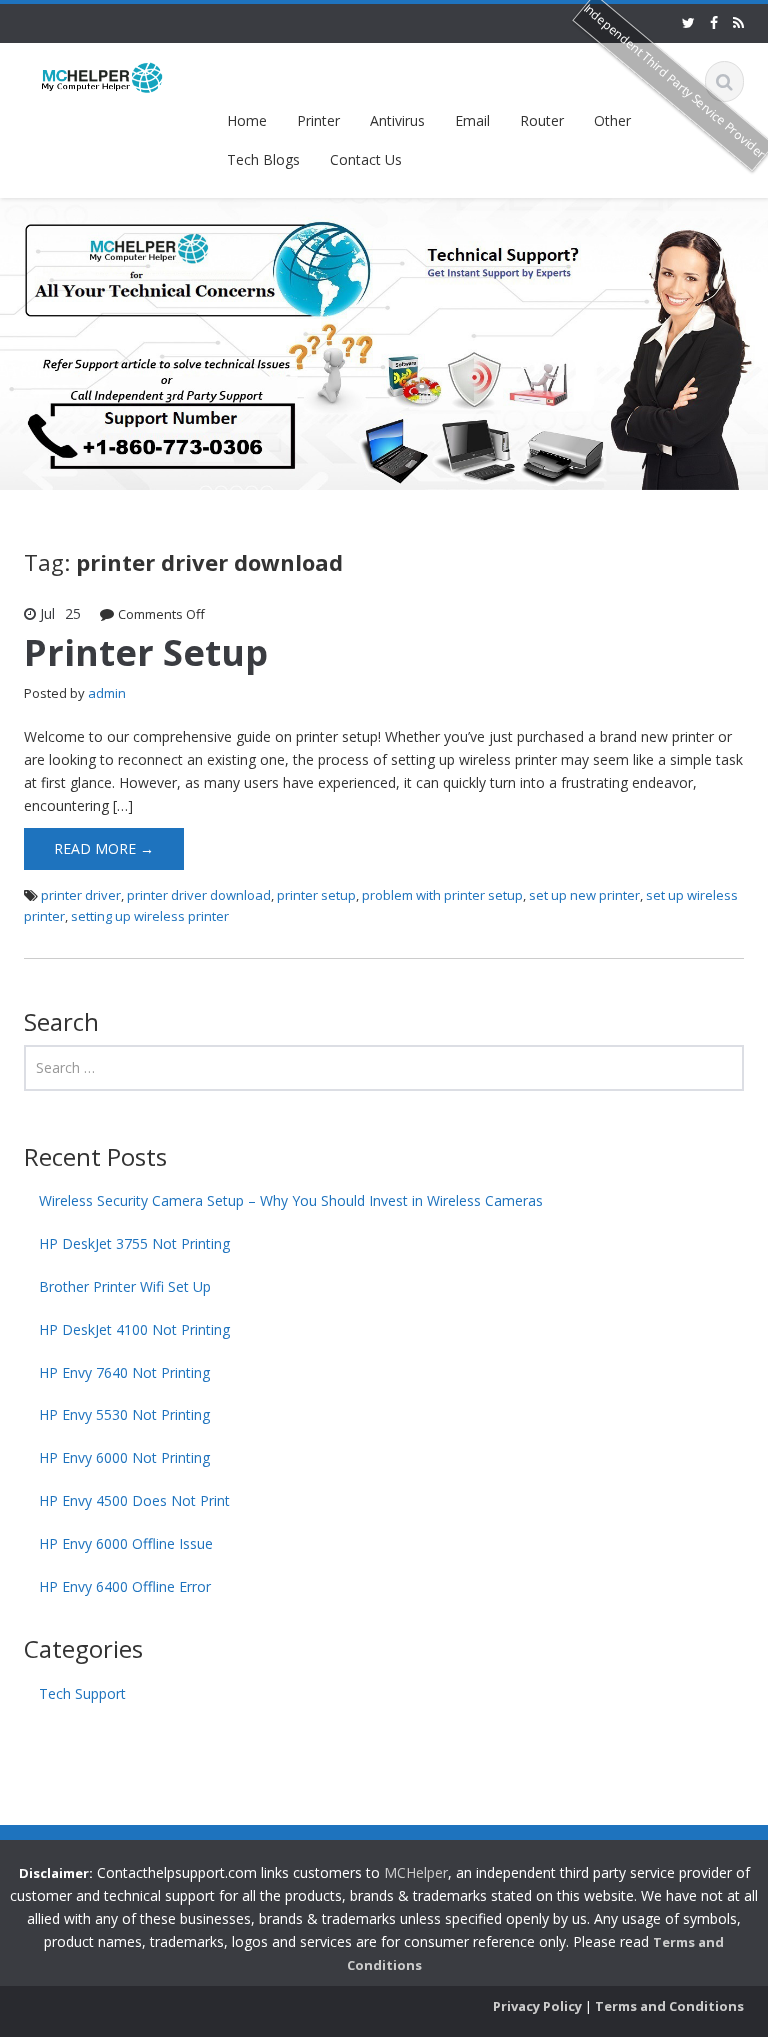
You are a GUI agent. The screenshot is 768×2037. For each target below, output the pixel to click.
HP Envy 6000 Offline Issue (126, 1543)
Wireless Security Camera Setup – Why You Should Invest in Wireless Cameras (291, 1200)
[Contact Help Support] (102, 76)
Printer (318, 120)
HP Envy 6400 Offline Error (125, 1586)
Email (472, 120)
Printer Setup (146, 652)
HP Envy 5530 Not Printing (124, 1414)
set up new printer (584, 895)
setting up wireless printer (150, 916)
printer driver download (199, 895)
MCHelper (416, 1872)
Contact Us (366, 159)
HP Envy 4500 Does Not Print (134, 1500)
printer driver (81, 895)
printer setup (316, 895)
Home (247, 120)
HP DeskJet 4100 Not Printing (134, 1329)
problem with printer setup (442, 895)
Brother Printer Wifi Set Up (125, 1286)
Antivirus (397, 120)
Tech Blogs (263, 159)
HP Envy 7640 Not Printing (124, 1372)
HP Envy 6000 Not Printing (124, 1457)
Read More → (104, 848)
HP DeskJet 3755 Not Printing (134, 1243)
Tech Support (82, 1693)
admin (107, 693)
